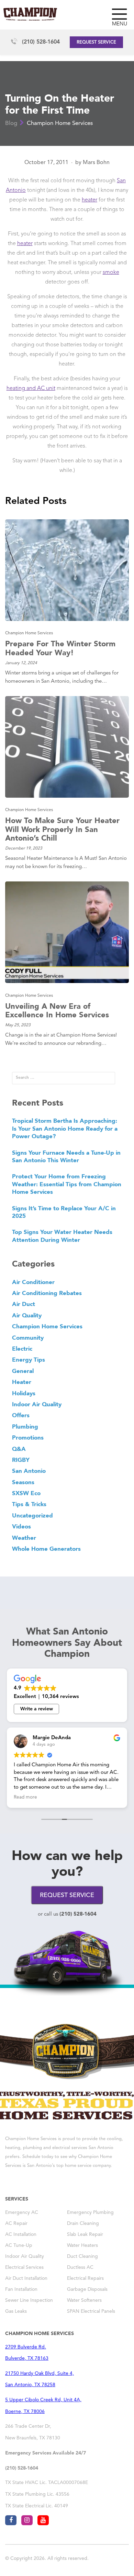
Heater (22, 1382)
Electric (22, 1349)
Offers (21, 1415)
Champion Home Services (60, 123)
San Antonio (29, 1471)
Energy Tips (29, 1360)
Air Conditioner (33, 1282)
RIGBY (21, 1460)
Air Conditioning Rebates (47, 1293)
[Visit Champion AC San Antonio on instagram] (27, 2520)
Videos (21, 1526)
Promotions (28, 1437)
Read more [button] (25, 1797)
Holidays (24, 1393)
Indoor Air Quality (37, 1404)
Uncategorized (32, 1515)
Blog (11, 123)
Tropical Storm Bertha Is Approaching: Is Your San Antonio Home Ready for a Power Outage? (65, 1128)
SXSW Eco (26, 1493)
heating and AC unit (31, 389)
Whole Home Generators (46, 1549)
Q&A (19, 1449)
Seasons (23, 1482)
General (23, 1371)
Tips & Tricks (29, 1504)
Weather (24, 1538)
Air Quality (27, 1315)
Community (28, 1338)
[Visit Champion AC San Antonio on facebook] (11, 2520)
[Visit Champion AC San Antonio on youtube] (43, 2520)
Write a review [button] (37, 1709)
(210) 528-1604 (41, 42)
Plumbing (25, 1426)
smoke (111, 273)
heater (90, 200)
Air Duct (24, 1304)
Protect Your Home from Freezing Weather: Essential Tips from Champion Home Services (67, 1184)
